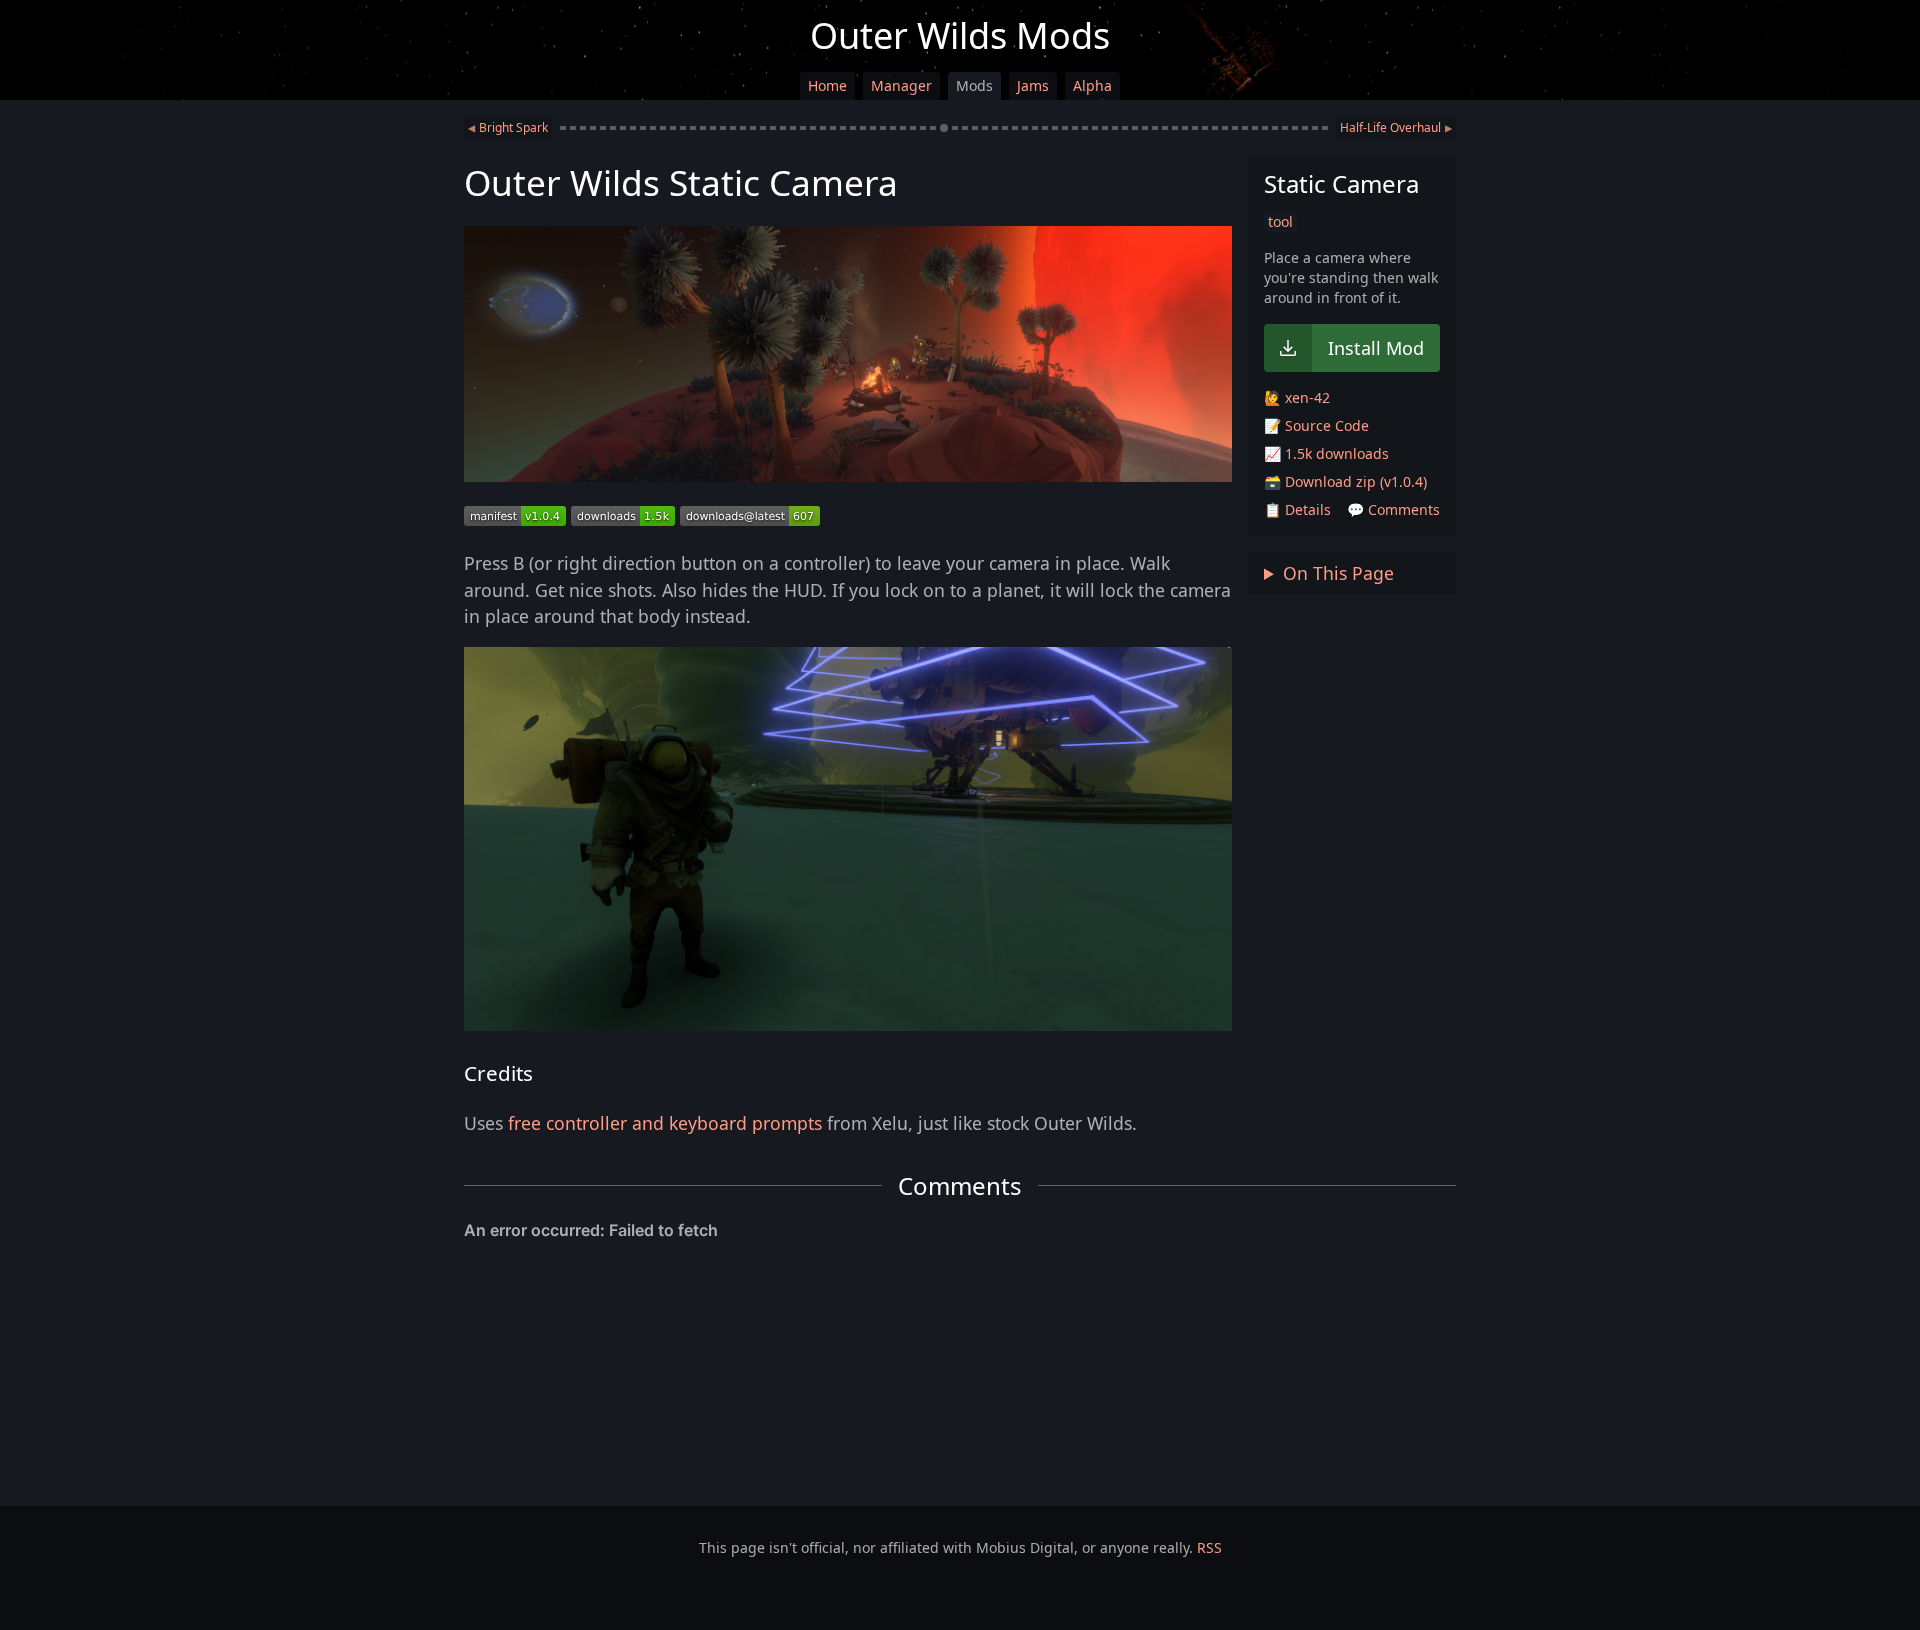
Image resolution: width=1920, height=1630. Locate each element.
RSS (1209, 1547)
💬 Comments (1393, 509)
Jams (1033, 85)
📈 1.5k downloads (1326, 453)
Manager (901, 85)
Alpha (1092, 85)
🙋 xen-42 (1297, 397)
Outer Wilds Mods (960, 35)
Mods (974, 85)
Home (827, 85)
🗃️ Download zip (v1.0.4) (1345, 481)
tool (1280, 221)
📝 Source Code (1316, 425)
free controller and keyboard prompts (665, 1123)
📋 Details (1297, 509)
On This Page (1338, 573)
